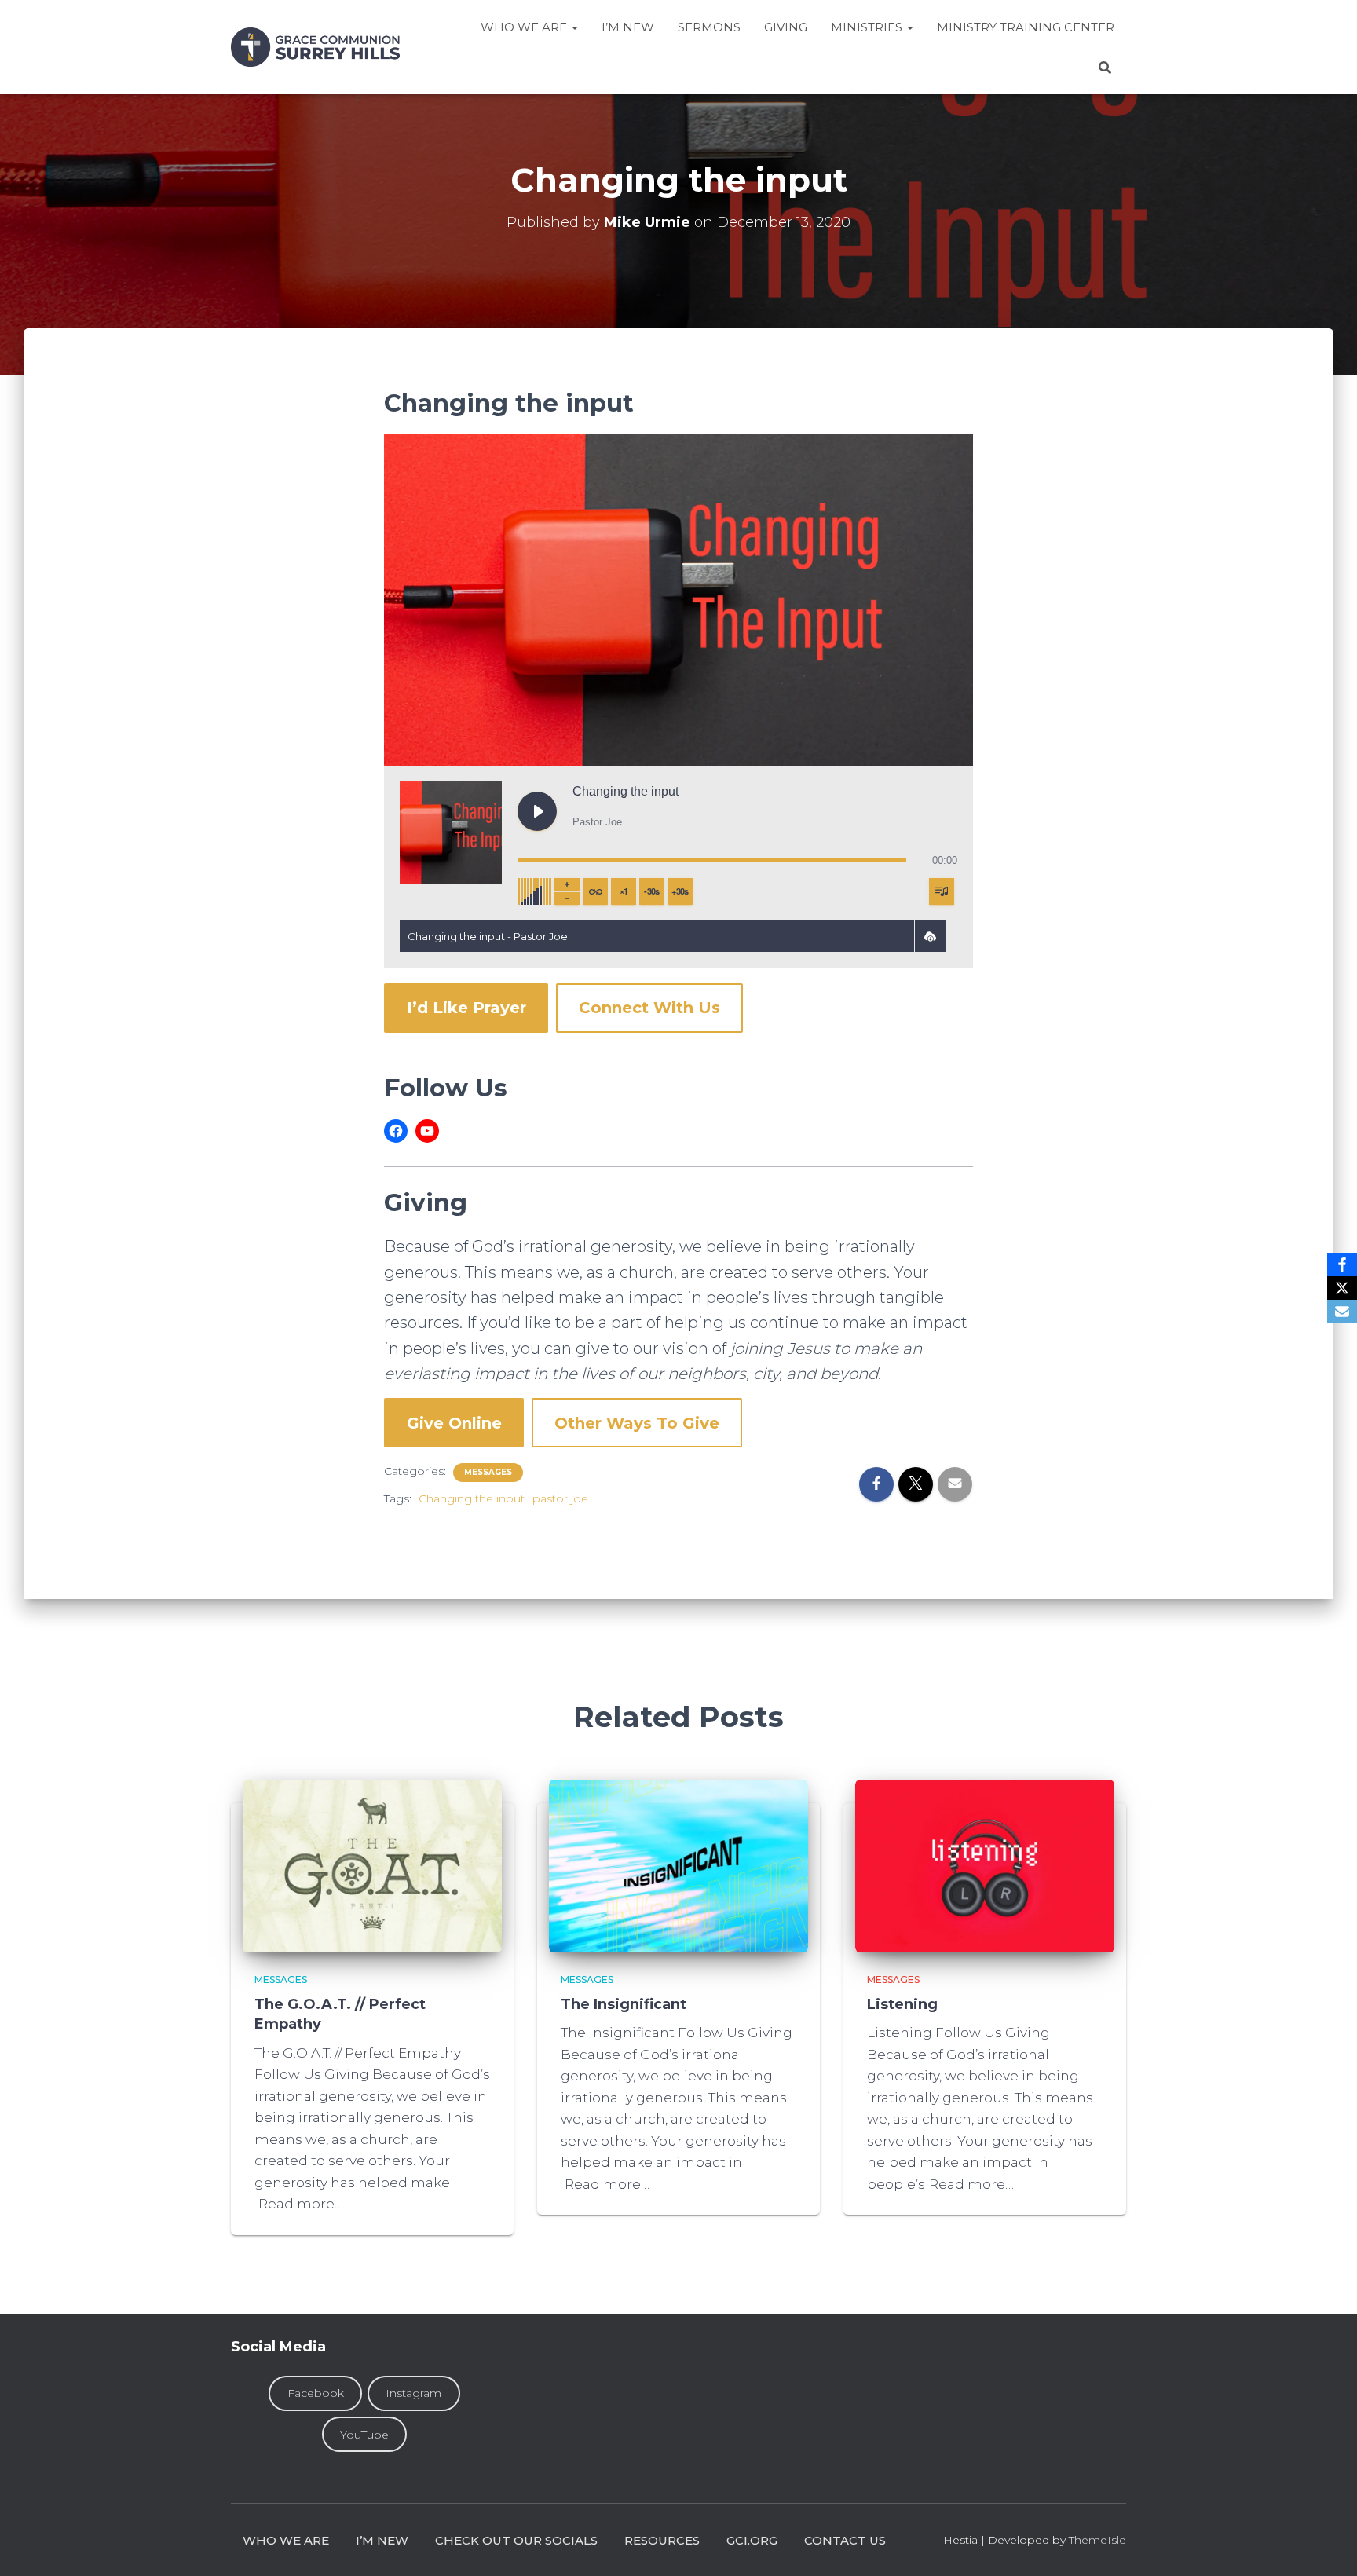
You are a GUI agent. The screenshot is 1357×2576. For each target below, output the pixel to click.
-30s (652, 891)
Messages (488, 1472)
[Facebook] (1342, 1264)
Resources (662, 2540)
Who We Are (525, 27)
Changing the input (472, 1498)
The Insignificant (624, 2004)
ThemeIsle (1097, 2540)
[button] (930, 936)
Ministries (868, 27)
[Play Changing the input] (537, 811)
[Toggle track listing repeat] (595, 891)
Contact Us (845, 2540)
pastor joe (560, 1498)
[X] (1342, 1288)
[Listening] (985, 1865)
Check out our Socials (516, 2540)
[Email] (1342, 1312)
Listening (902, 2004)
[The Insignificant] (678, 1865)
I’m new (382, 2540)
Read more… (301, 2204)
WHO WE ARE (286, 2540)
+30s (680, 891)
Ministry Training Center (1026, 27)
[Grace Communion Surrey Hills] (315, 47)
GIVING (786, 27)
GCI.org (752, 2540)
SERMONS (709, 27)
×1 (624, 891)
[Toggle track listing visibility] (942, 891)
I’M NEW (628, 27)
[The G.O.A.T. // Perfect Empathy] (372, 1865)
